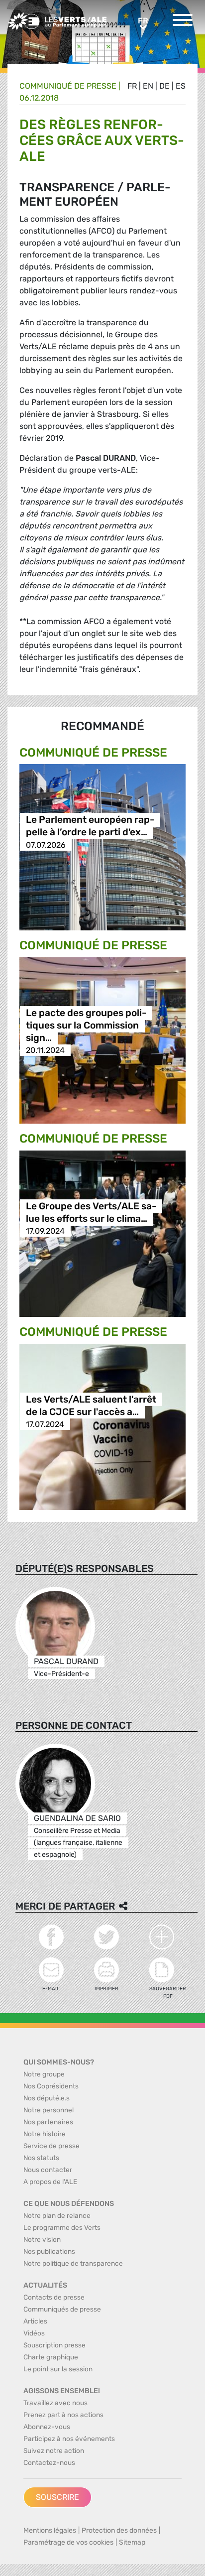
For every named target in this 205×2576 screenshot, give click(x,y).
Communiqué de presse (68, 86)
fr (132, 86)
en (148, 86)
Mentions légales (50, 2530)
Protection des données (119, 2530)
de (164, 86)
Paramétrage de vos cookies (68, 2542)
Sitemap (132, 2542)
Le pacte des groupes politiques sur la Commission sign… (86, 1025)
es (181, 86)
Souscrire (57, 2497)
